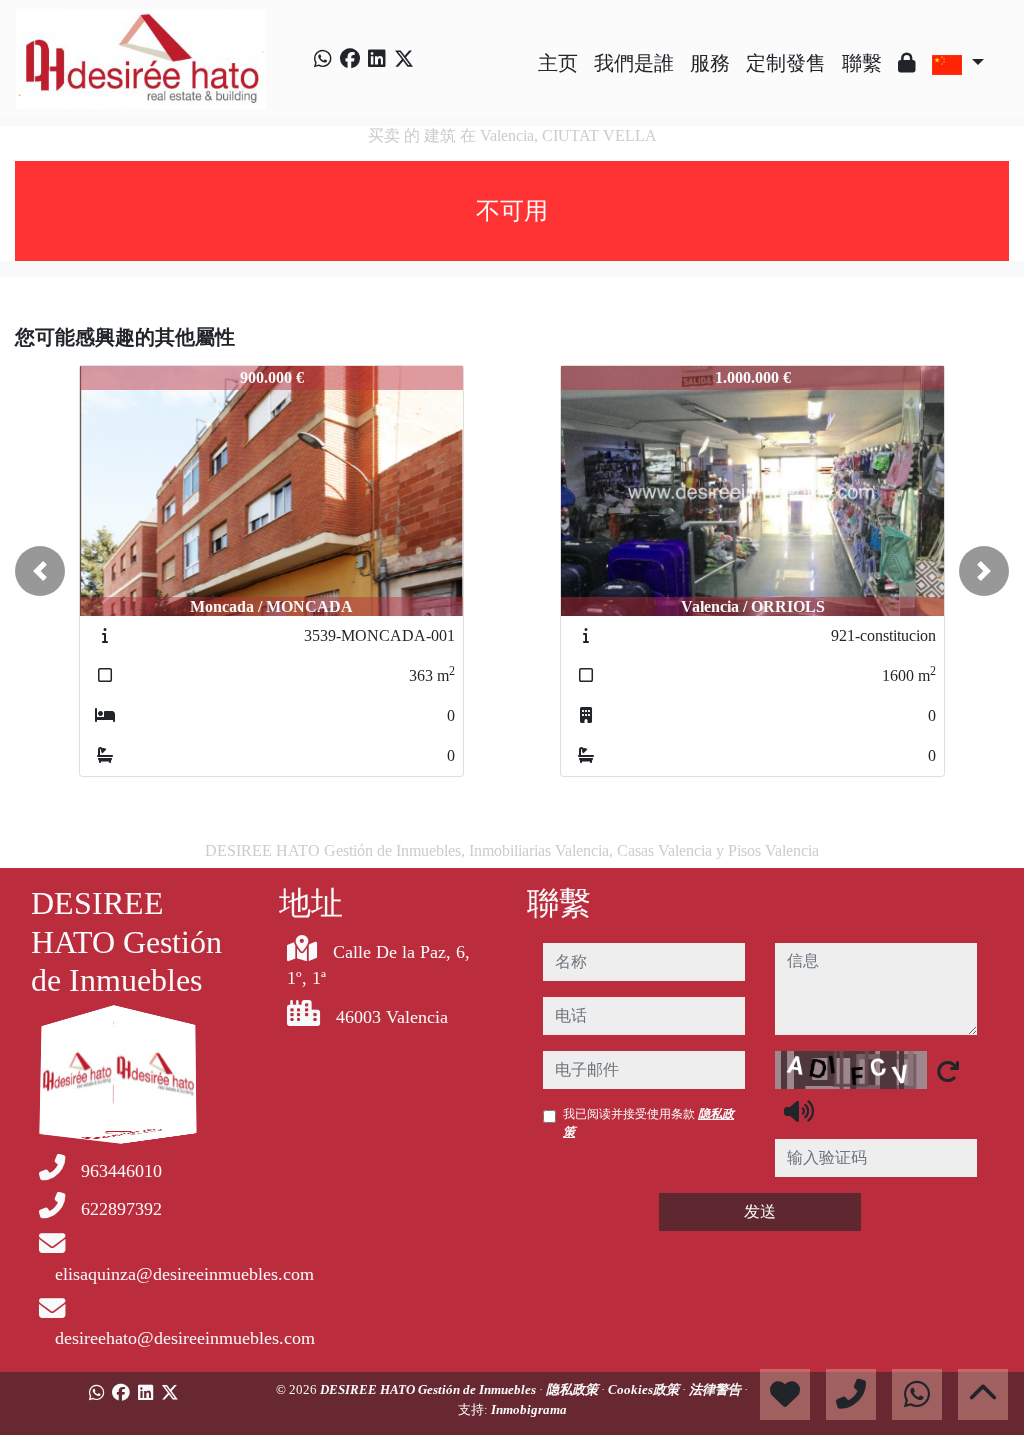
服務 (710, 63)
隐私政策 (573, 1389)
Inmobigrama (529, 1409)
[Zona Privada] (907, 63)
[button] (40, 571)
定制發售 (786, 63)
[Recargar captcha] (948, 1071)
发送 (760, 1211)
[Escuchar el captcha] (799, 1111)
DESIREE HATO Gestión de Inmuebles (429, 1389)
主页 (558, 63)
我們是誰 (634, 63)
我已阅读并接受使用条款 (648, 1123)
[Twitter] (404, 59)
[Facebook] (350, 59)
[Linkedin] (377, 59)
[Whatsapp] (323, 59)
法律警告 (716, 1389)
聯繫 (862, 63)
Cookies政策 (645, 1389)
